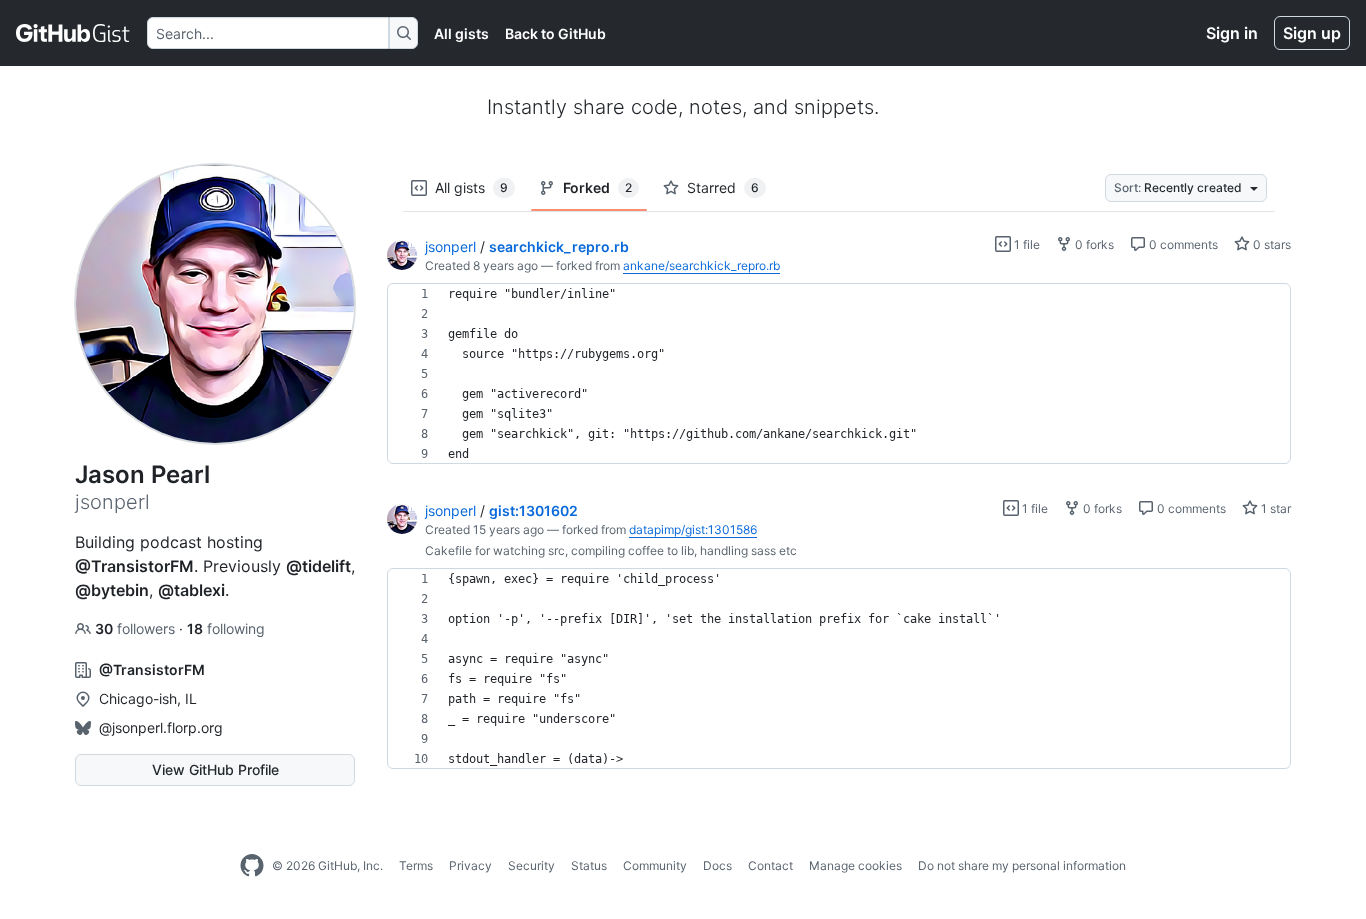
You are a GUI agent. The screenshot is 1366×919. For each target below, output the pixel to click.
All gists (461, 33)
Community (655, 865)
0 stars (1270, 244)
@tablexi (191, 590)
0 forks (1093, 244)
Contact (770, 865)
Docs (717, 865)
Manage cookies (855, 865)
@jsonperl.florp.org (161, 727)
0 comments (1182, 244)
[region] (839, 374)
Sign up (1312, 33)
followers (137, 628)
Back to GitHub (555, 33)
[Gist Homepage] (73, 33)
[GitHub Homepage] (252, 866)
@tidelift (318, 566)
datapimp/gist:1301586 (693, 529)
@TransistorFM (134, 566)
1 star (1274, 508)
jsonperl (450, 246)
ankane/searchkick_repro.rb (701, 265)
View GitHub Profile (215, 769)
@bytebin (112, 590)
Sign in (1232, 33)
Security (531, 865)
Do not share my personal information (1022, 865)
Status (589, 865)
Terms (416, 865)
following (226, 628)
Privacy (470, 865)
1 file (1025, 244)
